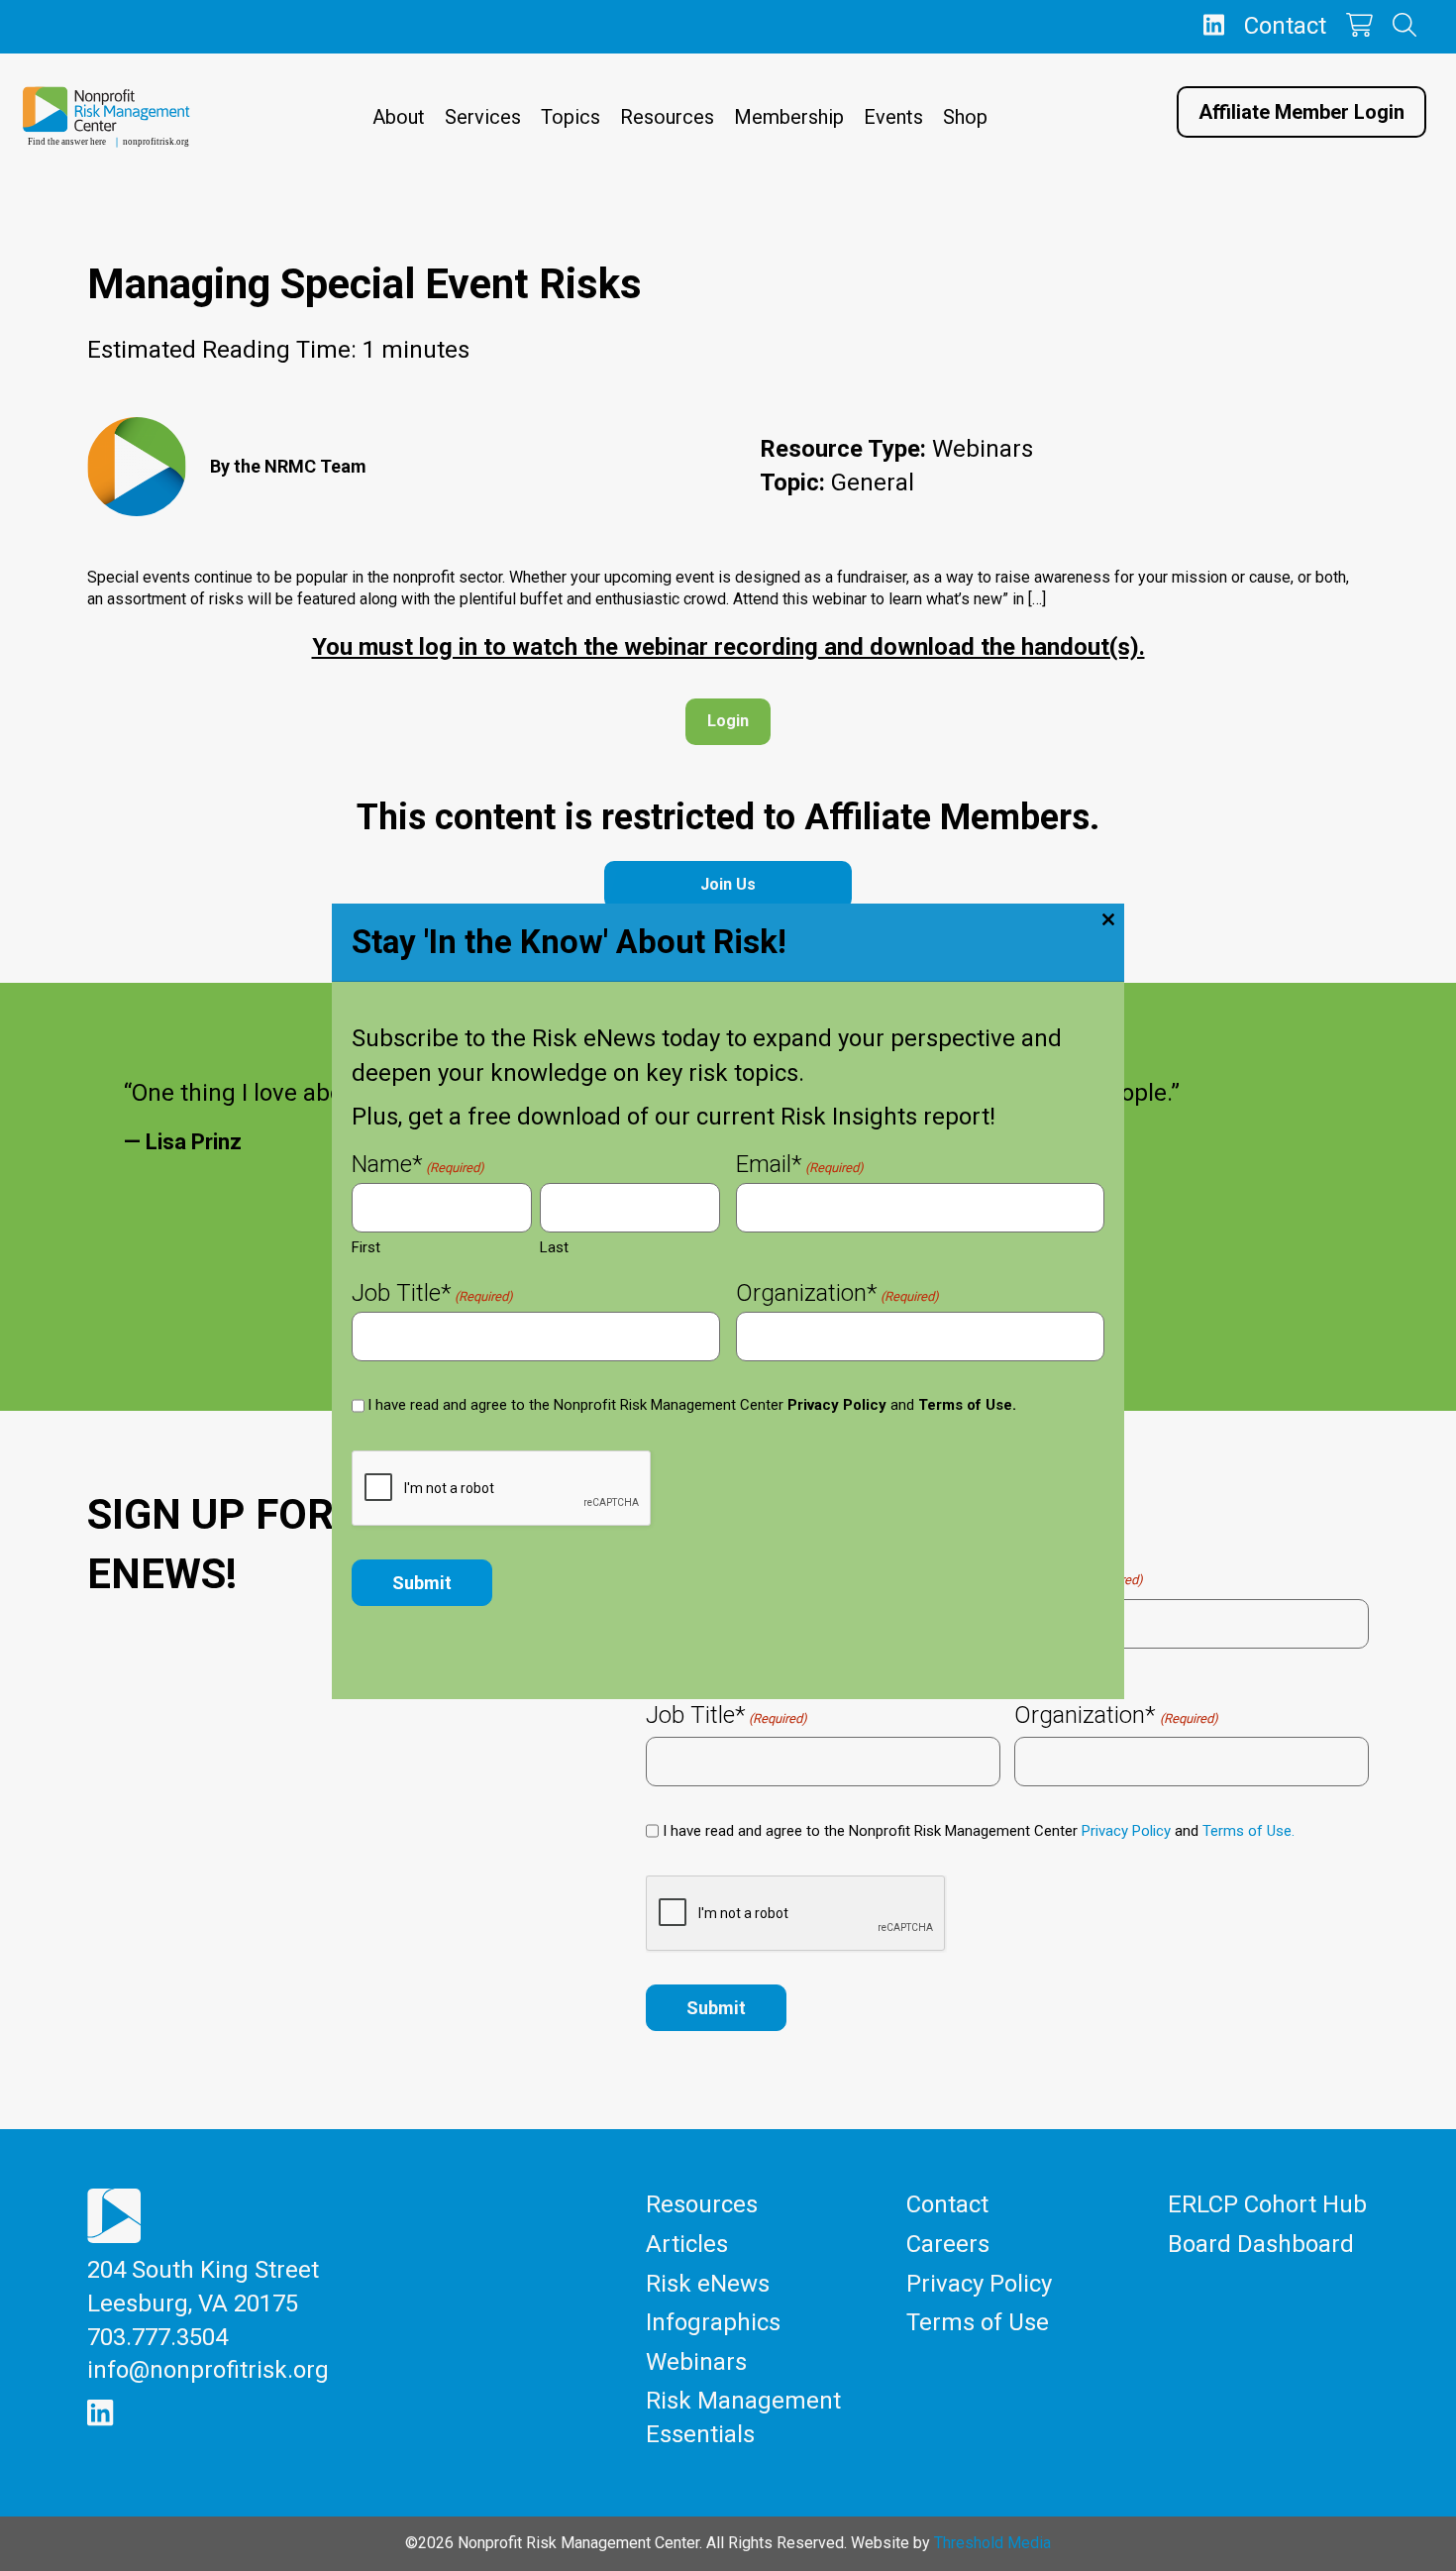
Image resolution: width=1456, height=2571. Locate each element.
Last (554, 1247)
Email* (800, 1166)
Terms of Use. (967, 1405)
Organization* (837, 1295)
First (366, 1247)
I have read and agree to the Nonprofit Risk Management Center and (692, 1405)
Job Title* (432, 1295)
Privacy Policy (837, 1405)
